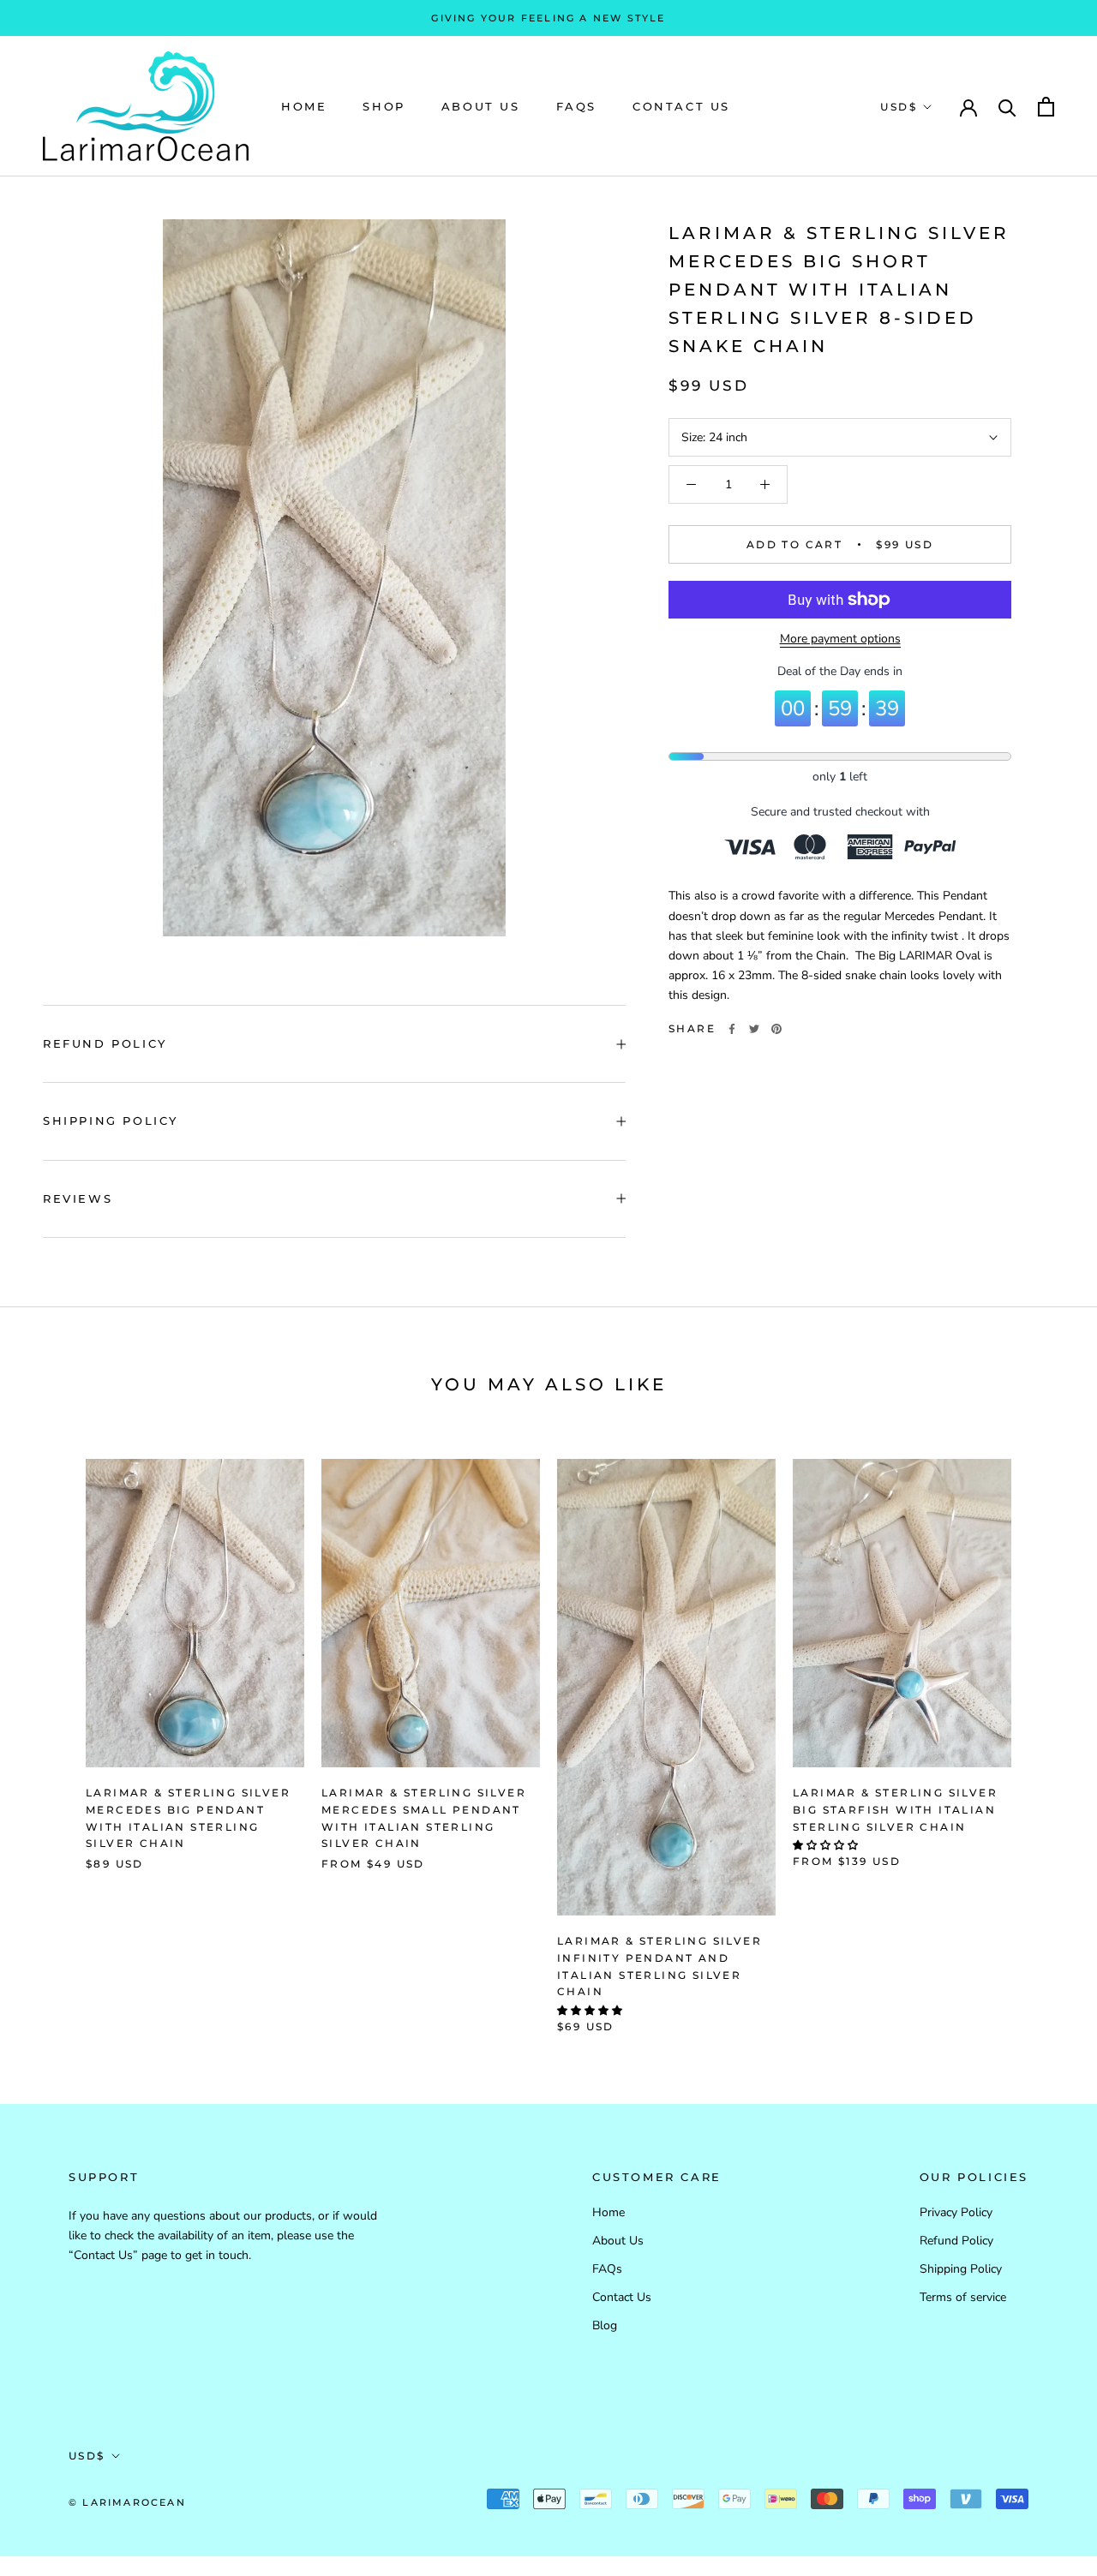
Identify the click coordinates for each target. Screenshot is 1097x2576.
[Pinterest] (776, 1029)
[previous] (54, 1727)
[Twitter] (754, 1029)
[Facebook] (732, 1029)
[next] (1043, 1727)
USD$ (899, 107)
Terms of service (963, 2297)
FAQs (576, 106)
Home (304, 106)
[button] (591, 2011)
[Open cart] (1046, 107)
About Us (481, 106)
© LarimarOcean (127, 2502)
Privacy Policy (956, 2212)
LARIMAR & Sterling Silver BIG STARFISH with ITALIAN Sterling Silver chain (895, 1810)
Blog (605, 2325)
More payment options (840, 639)
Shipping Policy (111, 1121)
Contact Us (681, 106)
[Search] (1007, 107)
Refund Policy (105, 1043)
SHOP (384, 106)
